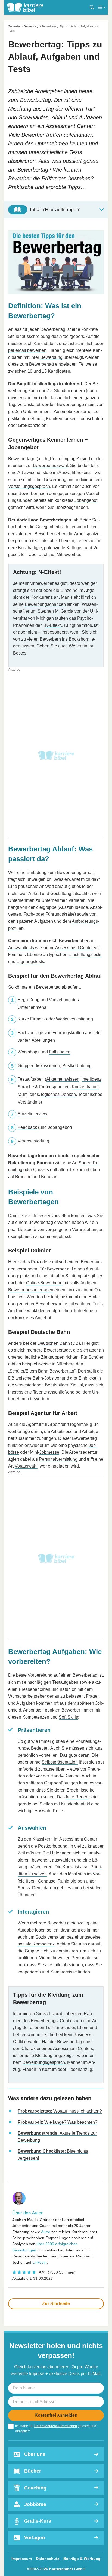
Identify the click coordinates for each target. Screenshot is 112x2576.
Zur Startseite (56, 2304)
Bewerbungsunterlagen (31, 1290)
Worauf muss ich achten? (60, 2111)
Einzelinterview (32, 1114)
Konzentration (85, 1087)
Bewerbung (31, 26)
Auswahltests (21, 948)
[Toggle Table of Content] (56, 210)
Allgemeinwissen (63, 1079)
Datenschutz (48, 2559)
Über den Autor (27, 2213)
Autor (46, 2232)
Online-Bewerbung (44, 1283)
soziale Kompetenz (36, 1944)
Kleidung (44, 2056)
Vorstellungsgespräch (29, 486)
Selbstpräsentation (60, 1762)
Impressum (22, 2559)
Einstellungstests (85, 954)
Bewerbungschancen (45, 604)
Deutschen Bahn (54, 1343)
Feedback (27, 1127)
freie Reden (77, 1797)
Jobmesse (49, 1452)
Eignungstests (30, 962)
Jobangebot (86, 500)
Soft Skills (68, 1717)
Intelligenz (91, 1079)
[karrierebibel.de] (25, 7)
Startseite (14, 26)
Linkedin (40, 2262)
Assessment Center (74, 948)
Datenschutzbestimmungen (56, 2426)
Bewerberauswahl (50, 465)
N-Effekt (53, 625)
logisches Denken (58, 1094)
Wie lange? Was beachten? (57, 2122)
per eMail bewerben (27, 350)
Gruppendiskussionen (39, 1066)
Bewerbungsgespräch (44, 2062)
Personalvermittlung (58, 1459)
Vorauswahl (26, 1466)
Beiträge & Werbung (82, 2559)
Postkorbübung (77, 1066)
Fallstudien (60, 1052)
